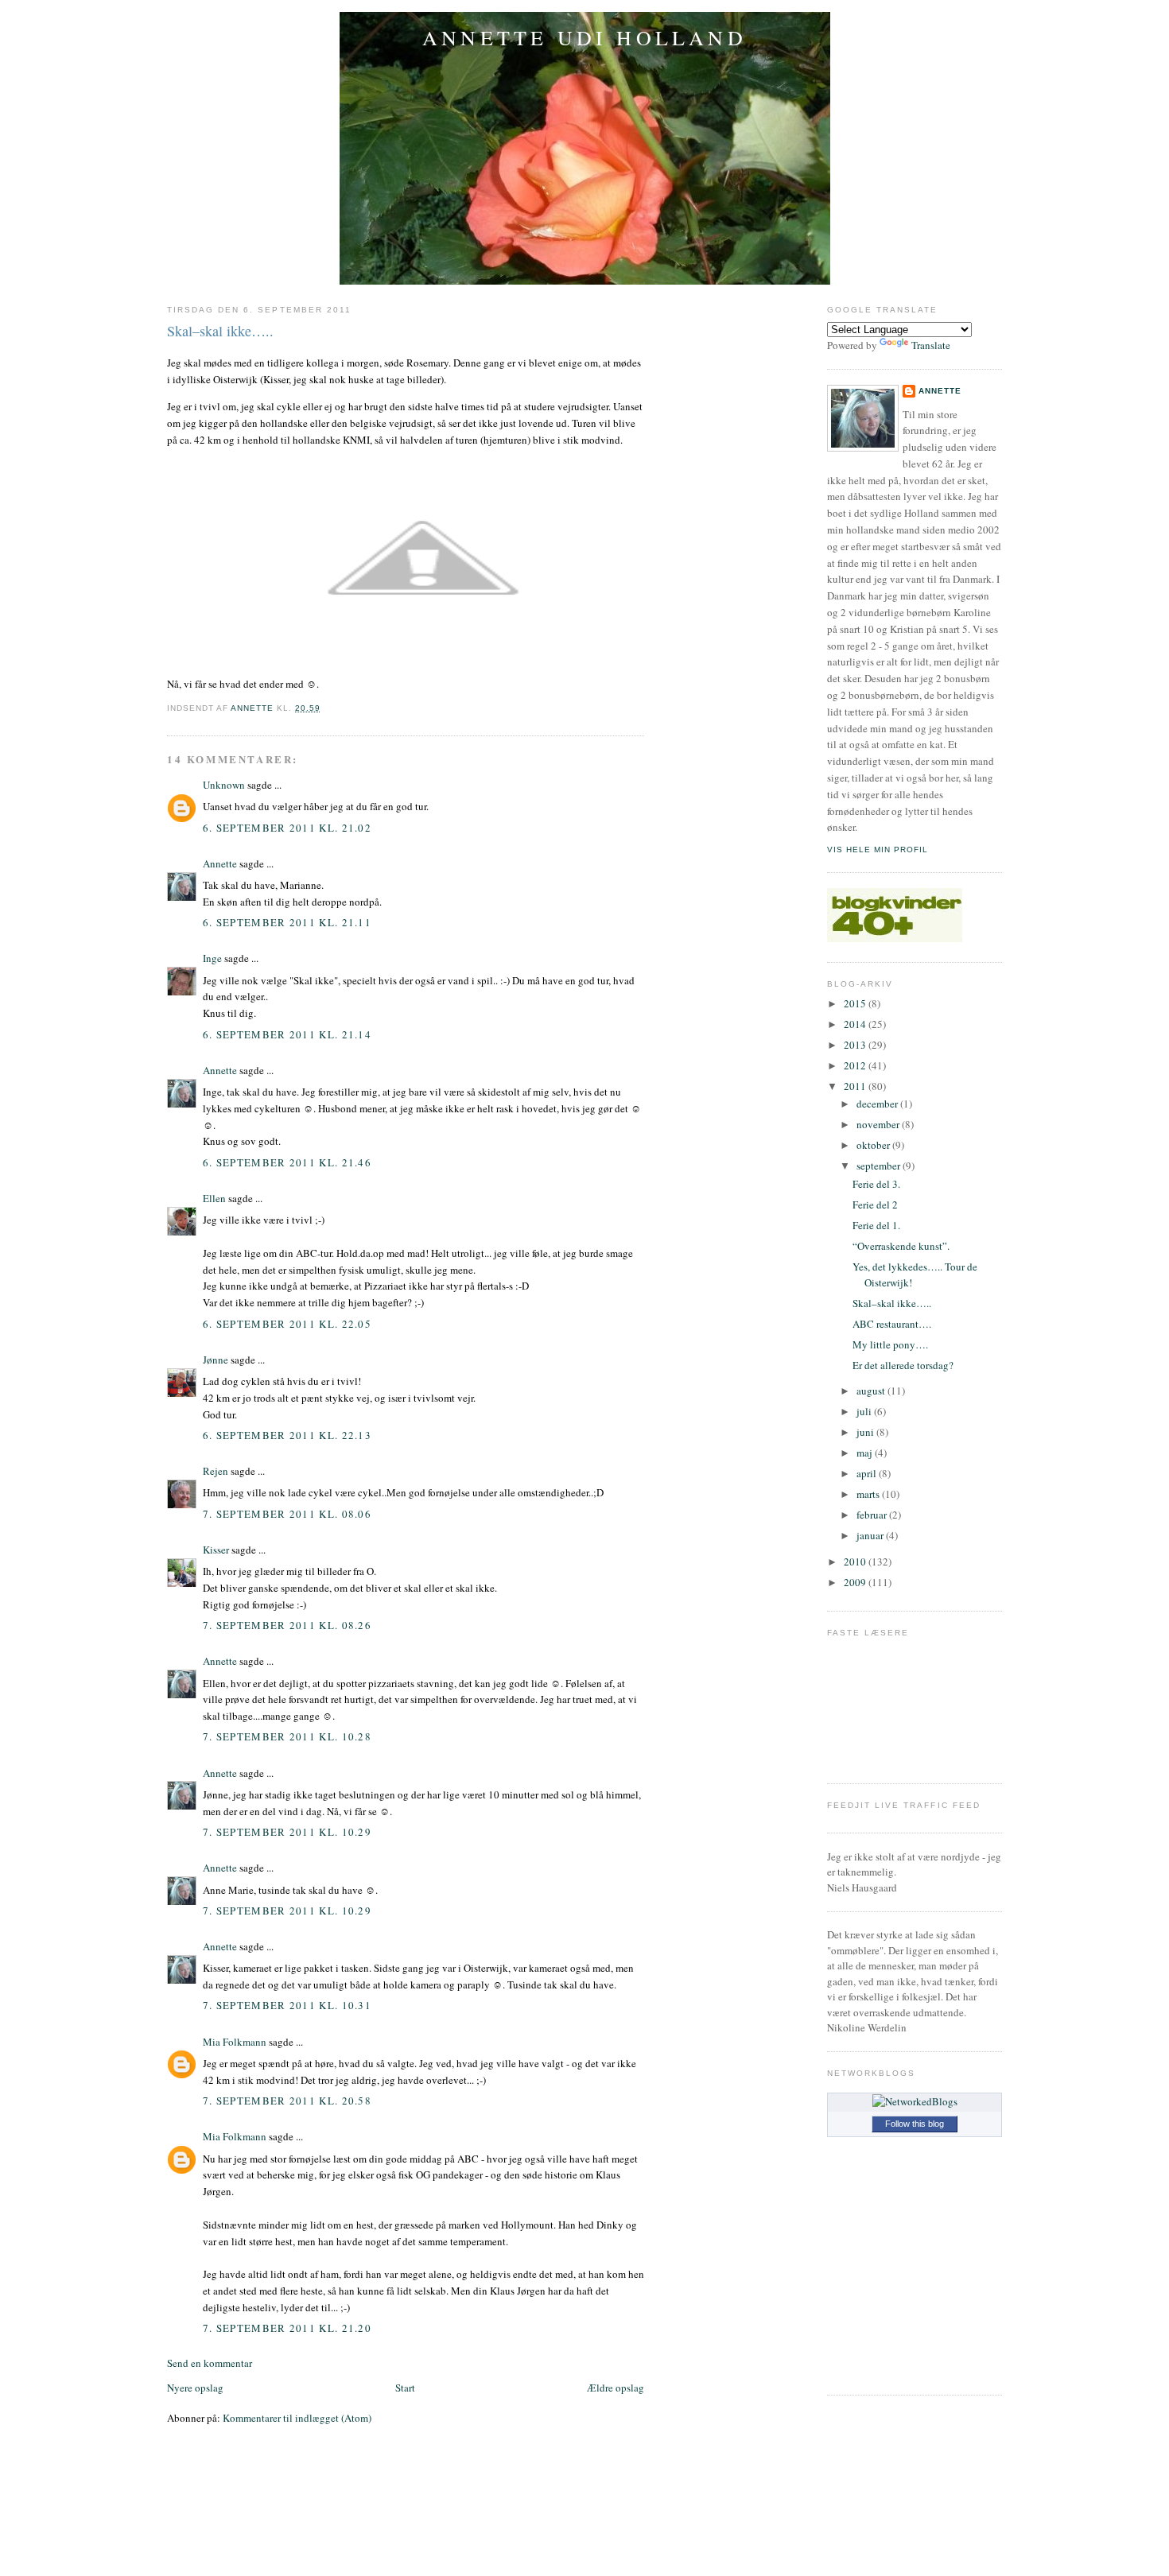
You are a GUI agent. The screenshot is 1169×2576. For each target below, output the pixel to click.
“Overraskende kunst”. (901, 1246)
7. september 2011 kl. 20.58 (287, 2101)
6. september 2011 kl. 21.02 (287, 828)
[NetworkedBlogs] (915, 2101)
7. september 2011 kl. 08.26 (287, 1625)
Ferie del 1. (876, 1225)
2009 (856, 1582)
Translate (931, 345)
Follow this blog (915, 2124)
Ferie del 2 (875, 1205)
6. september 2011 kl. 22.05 (287, 1324)
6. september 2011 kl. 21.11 (287, 922)
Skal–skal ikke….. (892, 1303)
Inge (212, 958)
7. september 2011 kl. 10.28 (287, 1736)
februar (873, 1515)
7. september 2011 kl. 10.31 (287, 2005)
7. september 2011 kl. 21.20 (287, 2328)
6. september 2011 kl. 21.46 (287, 1162)
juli (865, 1411)
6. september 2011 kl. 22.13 (287, 1435)
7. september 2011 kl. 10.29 (287, 1832)
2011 (856, 1086)
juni (866, 1432)
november (879, 1124)
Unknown (224, 785)
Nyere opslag (195, 2388)
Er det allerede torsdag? (903, 1365)
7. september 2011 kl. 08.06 (287, 1514)
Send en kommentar (210, 2363)
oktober (874, 1145)
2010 (856, 1562)
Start (405, 2388)
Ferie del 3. (876, 1184)
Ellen (214, 1198)
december (878, 1104)
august (872, 1391)
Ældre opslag (616, 2388)
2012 (856, 1065)
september (880, 1166)
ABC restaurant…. (892, 1324)
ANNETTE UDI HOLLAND (584, 37)
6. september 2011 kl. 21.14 (287, 1034)
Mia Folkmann (235, 2042)
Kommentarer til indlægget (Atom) (297, 2418)
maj (866, 1453)
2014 (856, 1024)
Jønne (216, 1360)
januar (871, 1535)
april (868, 1473)
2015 (856, 1003)
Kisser (216, 1550)
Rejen (216, 1471)
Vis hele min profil (878, 850)
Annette (220, 863)
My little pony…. (890, 1344)
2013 (856, 1045)
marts (869, 1494)
